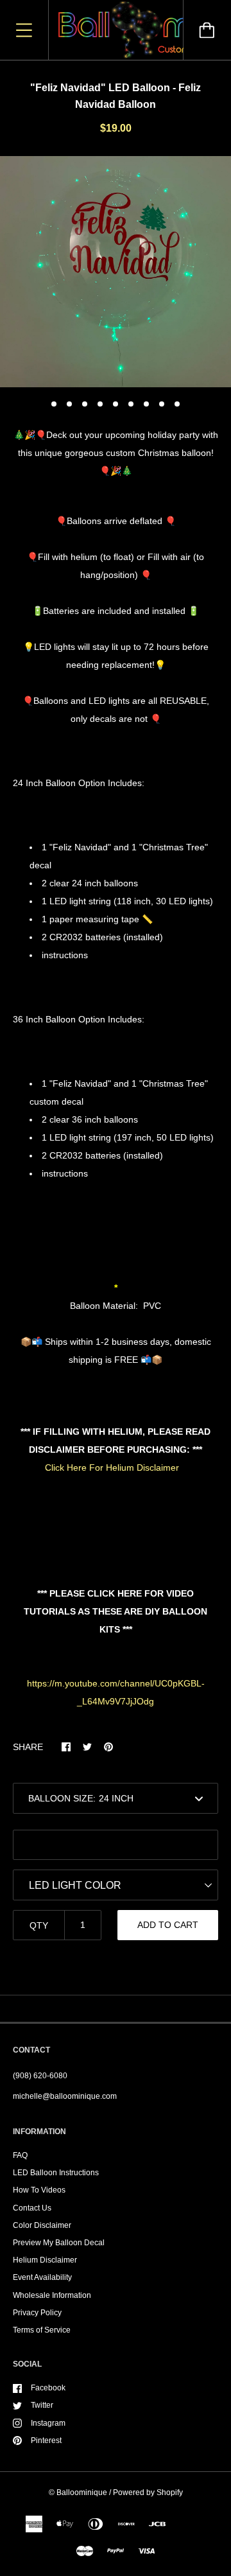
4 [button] (100, 404)
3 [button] (85, 404)
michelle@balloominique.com (65, 2096)
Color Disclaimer (42, 2225)
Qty (39, 1925)
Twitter (42, 2405)
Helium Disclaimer (45, 2260)
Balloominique (82, 2493)
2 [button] (69, 404)
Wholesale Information (52, 2295)
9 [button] (177, 404)
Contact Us (32, 2208)
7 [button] (146, 404)
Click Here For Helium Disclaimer (112, 1468)
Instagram (48, 2423)
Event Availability (42, 2277)
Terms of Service (42, 2330)
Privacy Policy (37, 2313)
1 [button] (54, 404)
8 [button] (162, 404)
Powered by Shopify (148, 2493)
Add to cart (168, 1925)
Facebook (48, 2388)
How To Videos (39, 2190)
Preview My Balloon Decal (59, 2243)
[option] (116, 272)
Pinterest (46, 2440)
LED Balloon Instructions (56, 2173)
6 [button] (131, 404)
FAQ (20, 2155)
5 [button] (116, 404)
